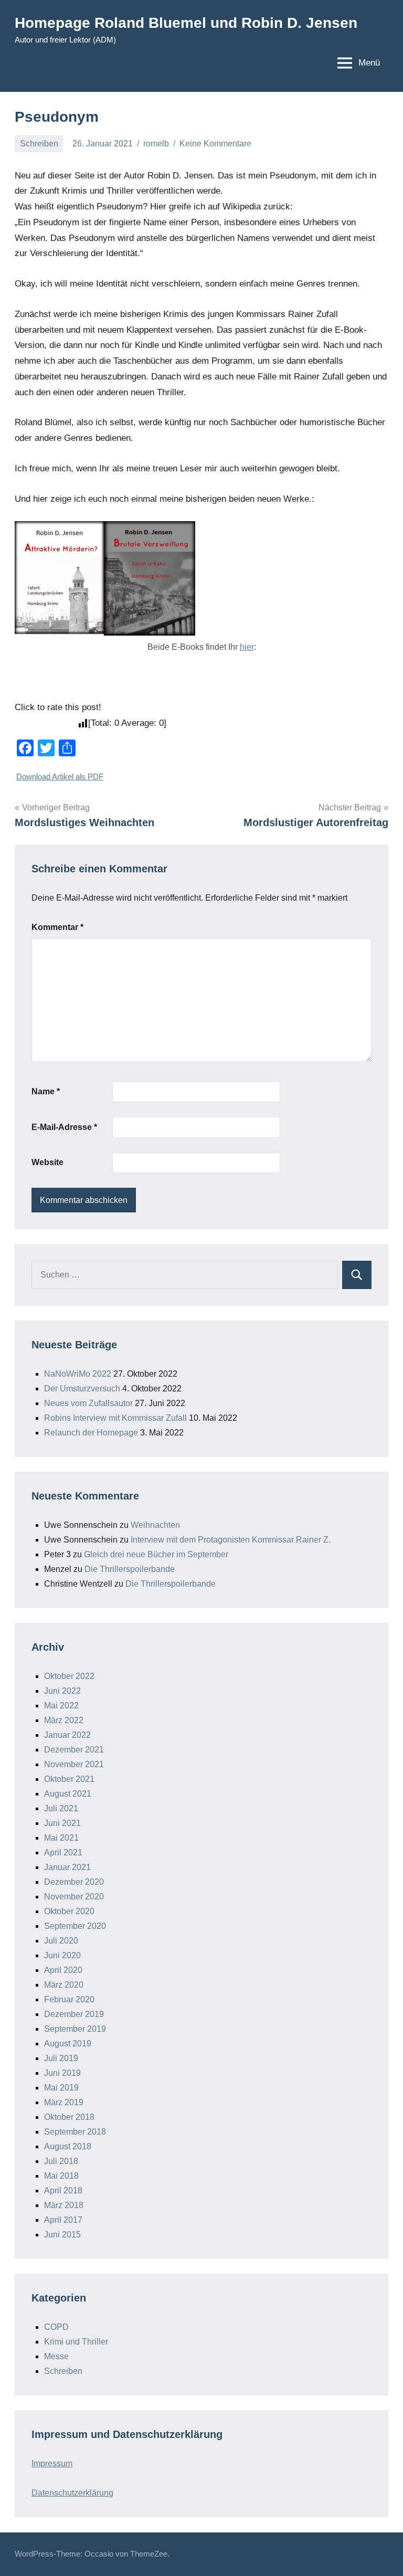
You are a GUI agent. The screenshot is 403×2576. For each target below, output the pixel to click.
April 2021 (63, 1852)
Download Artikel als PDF (60, 777)
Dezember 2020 (74, 1882)
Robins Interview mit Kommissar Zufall (115, 1418)
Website (47, 1162)
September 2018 (75, 2132)
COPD (56, 2327)
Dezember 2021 (74, 1750)
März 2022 (64, 1720)
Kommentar (57, 927)
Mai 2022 (61, 1706)
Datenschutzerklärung (72, 2493)
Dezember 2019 (74, 2014)
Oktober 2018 (69, 2117)
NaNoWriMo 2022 (78, 1374)
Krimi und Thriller (76, 2342)
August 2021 (68, 1794)
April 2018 (63, 2190)
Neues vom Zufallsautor (88, 1403)
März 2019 (64, 2102)
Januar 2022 (67, 1735)
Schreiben (39, 144)
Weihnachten (155, 1525)
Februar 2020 (69, 1999)
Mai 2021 (61, 1838)
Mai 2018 (61, 2176)
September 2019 (75, 2029)
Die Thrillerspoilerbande (130, 1569)
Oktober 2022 (69, 1676)
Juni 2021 (62, 1823)
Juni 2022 (62, 1691)
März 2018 (64, 2205)
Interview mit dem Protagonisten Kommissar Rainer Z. (231, 1540)
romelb (156, 144)
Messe (56, 2356)
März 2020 (64, 1985)
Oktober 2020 (69, 1911)
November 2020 (74, 1897)
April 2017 (63, 2220)
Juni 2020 (62, 1955)
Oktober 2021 (69, 1779)
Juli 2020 (61, 1941)
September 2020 (75, 1926)
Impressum (52, 2463)
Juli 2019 (61, 2058)
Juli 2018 (61, 2161)
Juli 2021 (61, 1808)
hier (247, 647)
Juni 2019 (62, 2073)
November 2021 (74, 1764)
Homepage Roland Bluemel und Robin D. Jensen (186, 23)
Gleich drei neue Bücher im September (156, 1554)
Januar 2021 (67, 1867)
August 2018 (68, 2146)
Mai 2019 (61, 2088)
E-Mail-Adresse (64, 1127)
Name (46, 1091)
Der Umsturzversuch (82, 1389)
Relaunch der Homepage (91, 1433)
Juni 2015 (62, 2235)
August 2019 (68, 2044)
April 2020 (63, 1970)
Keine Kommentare (215, 144)
